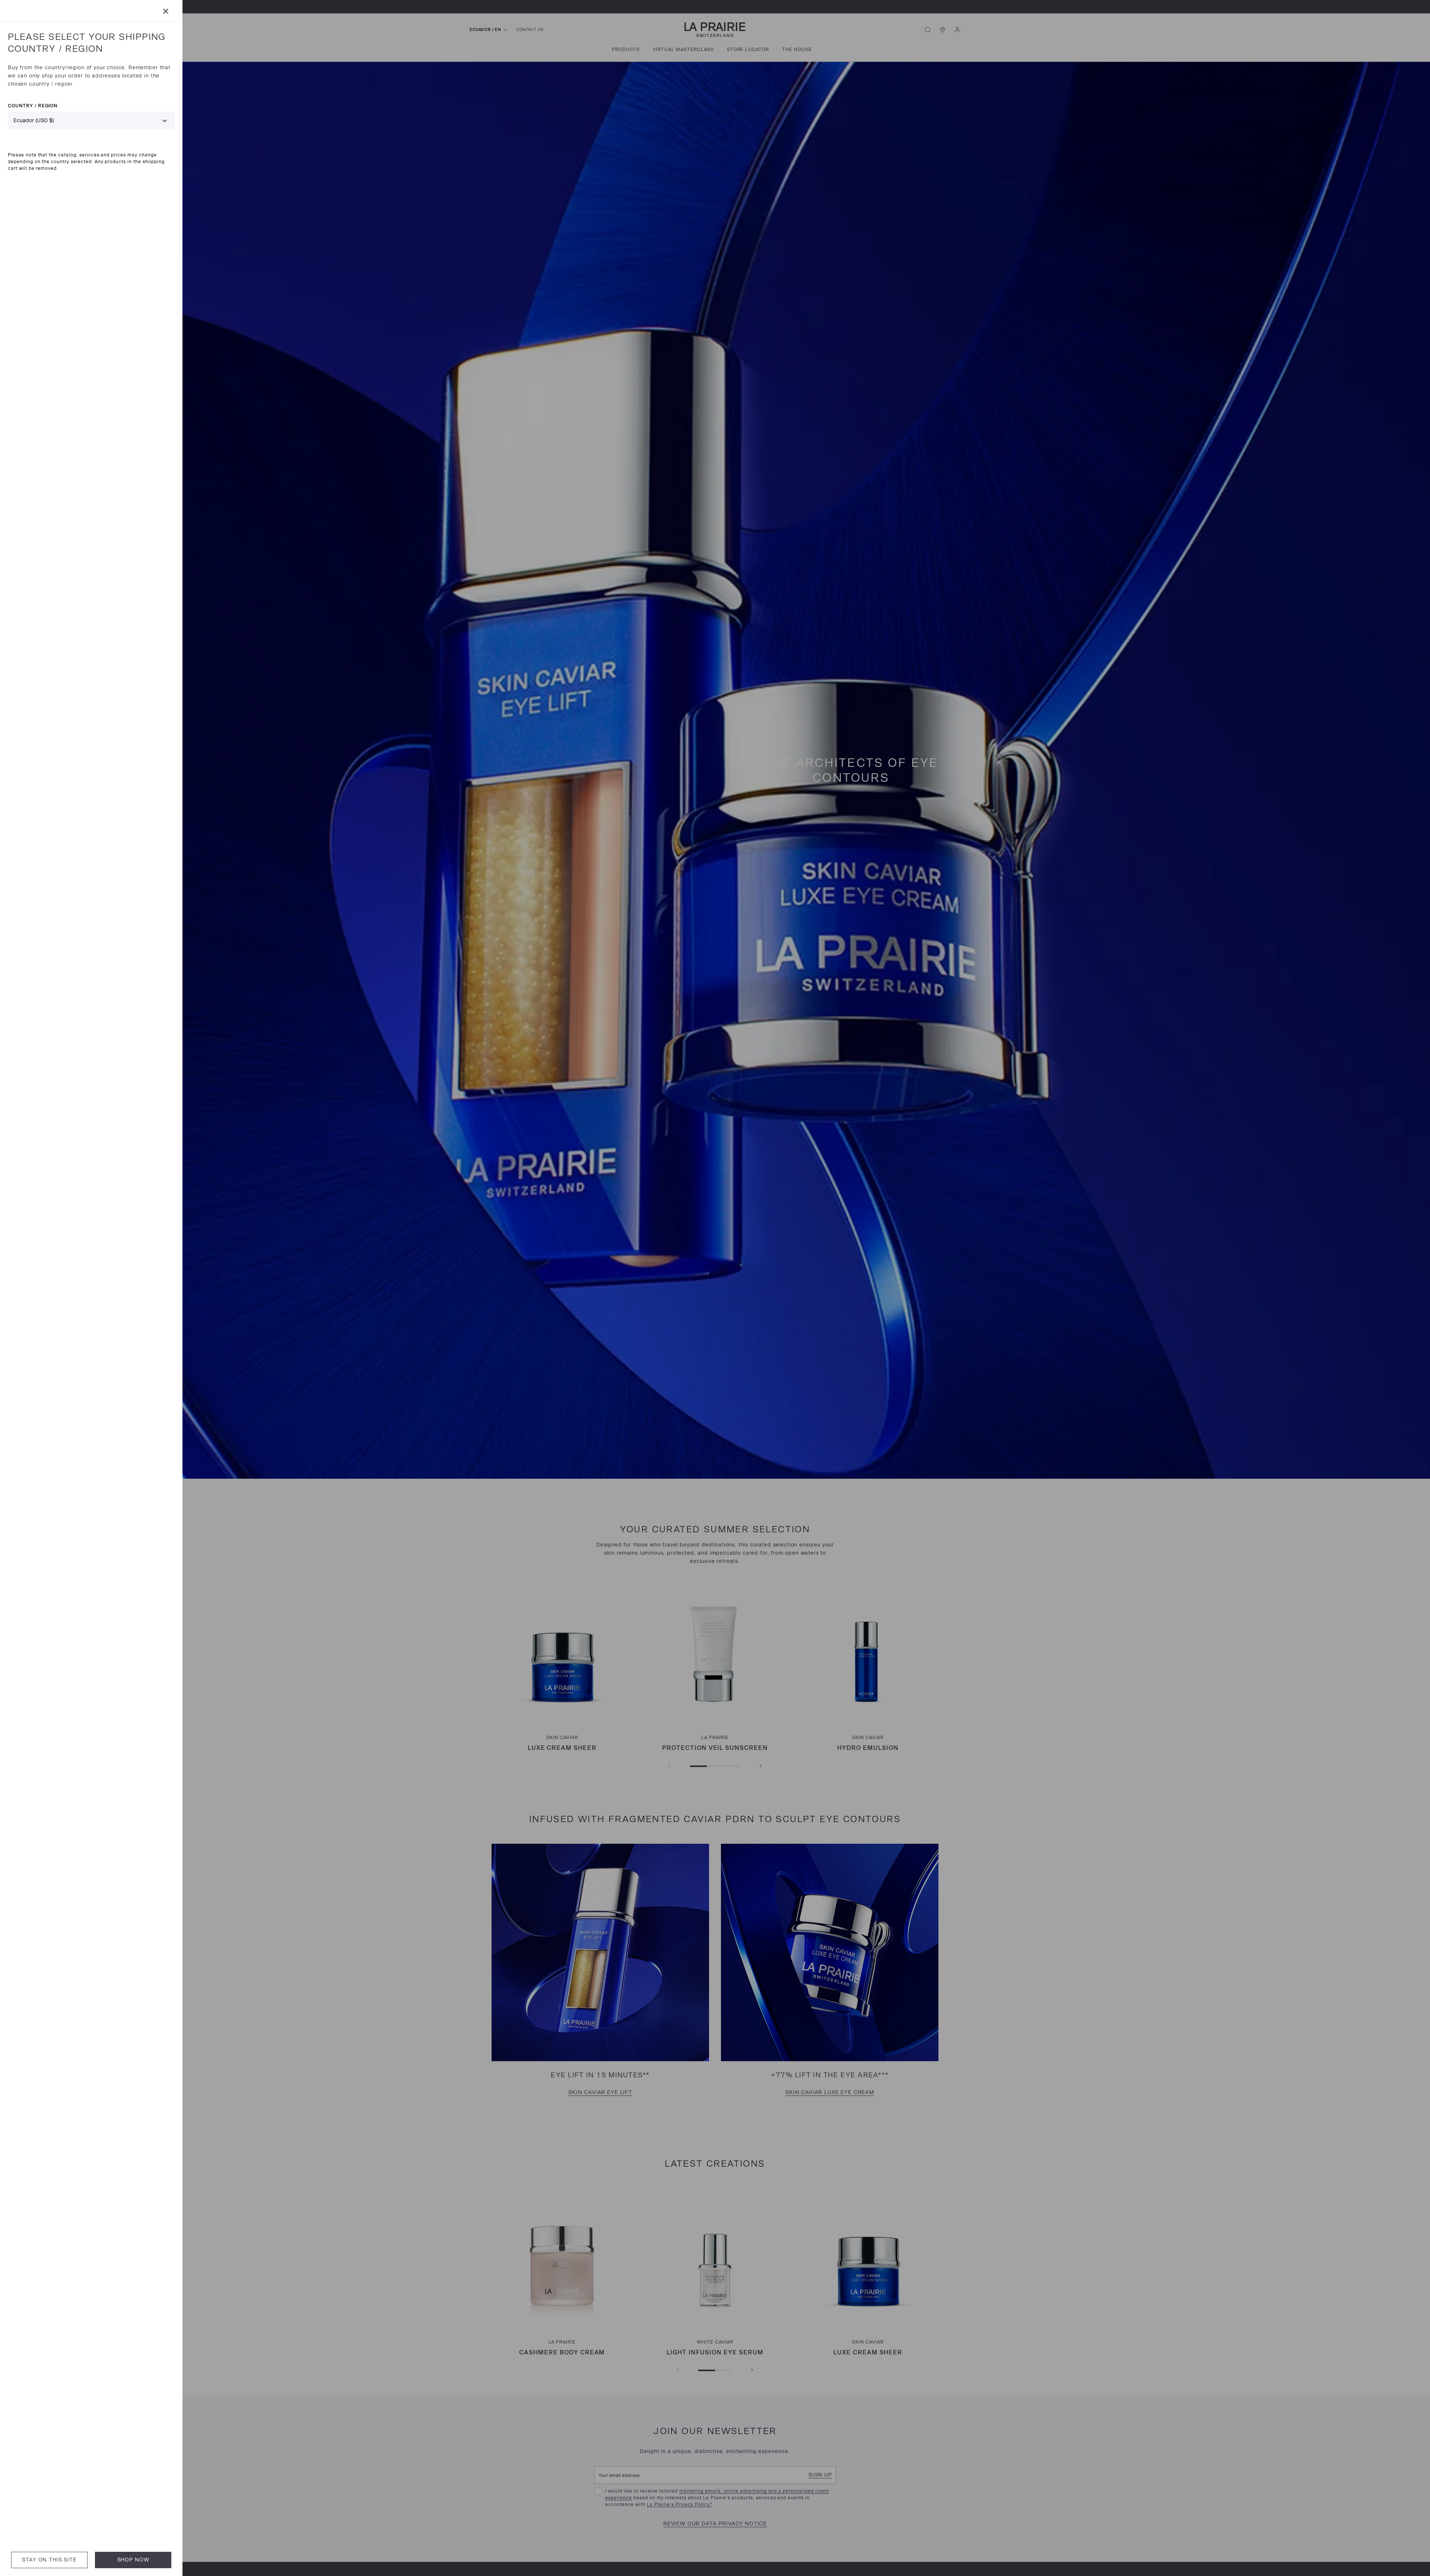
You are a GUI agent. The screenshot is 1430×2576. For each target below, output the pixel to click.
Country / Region (33, 106)
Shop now (133, 2560)
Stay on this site (49, 2560)
